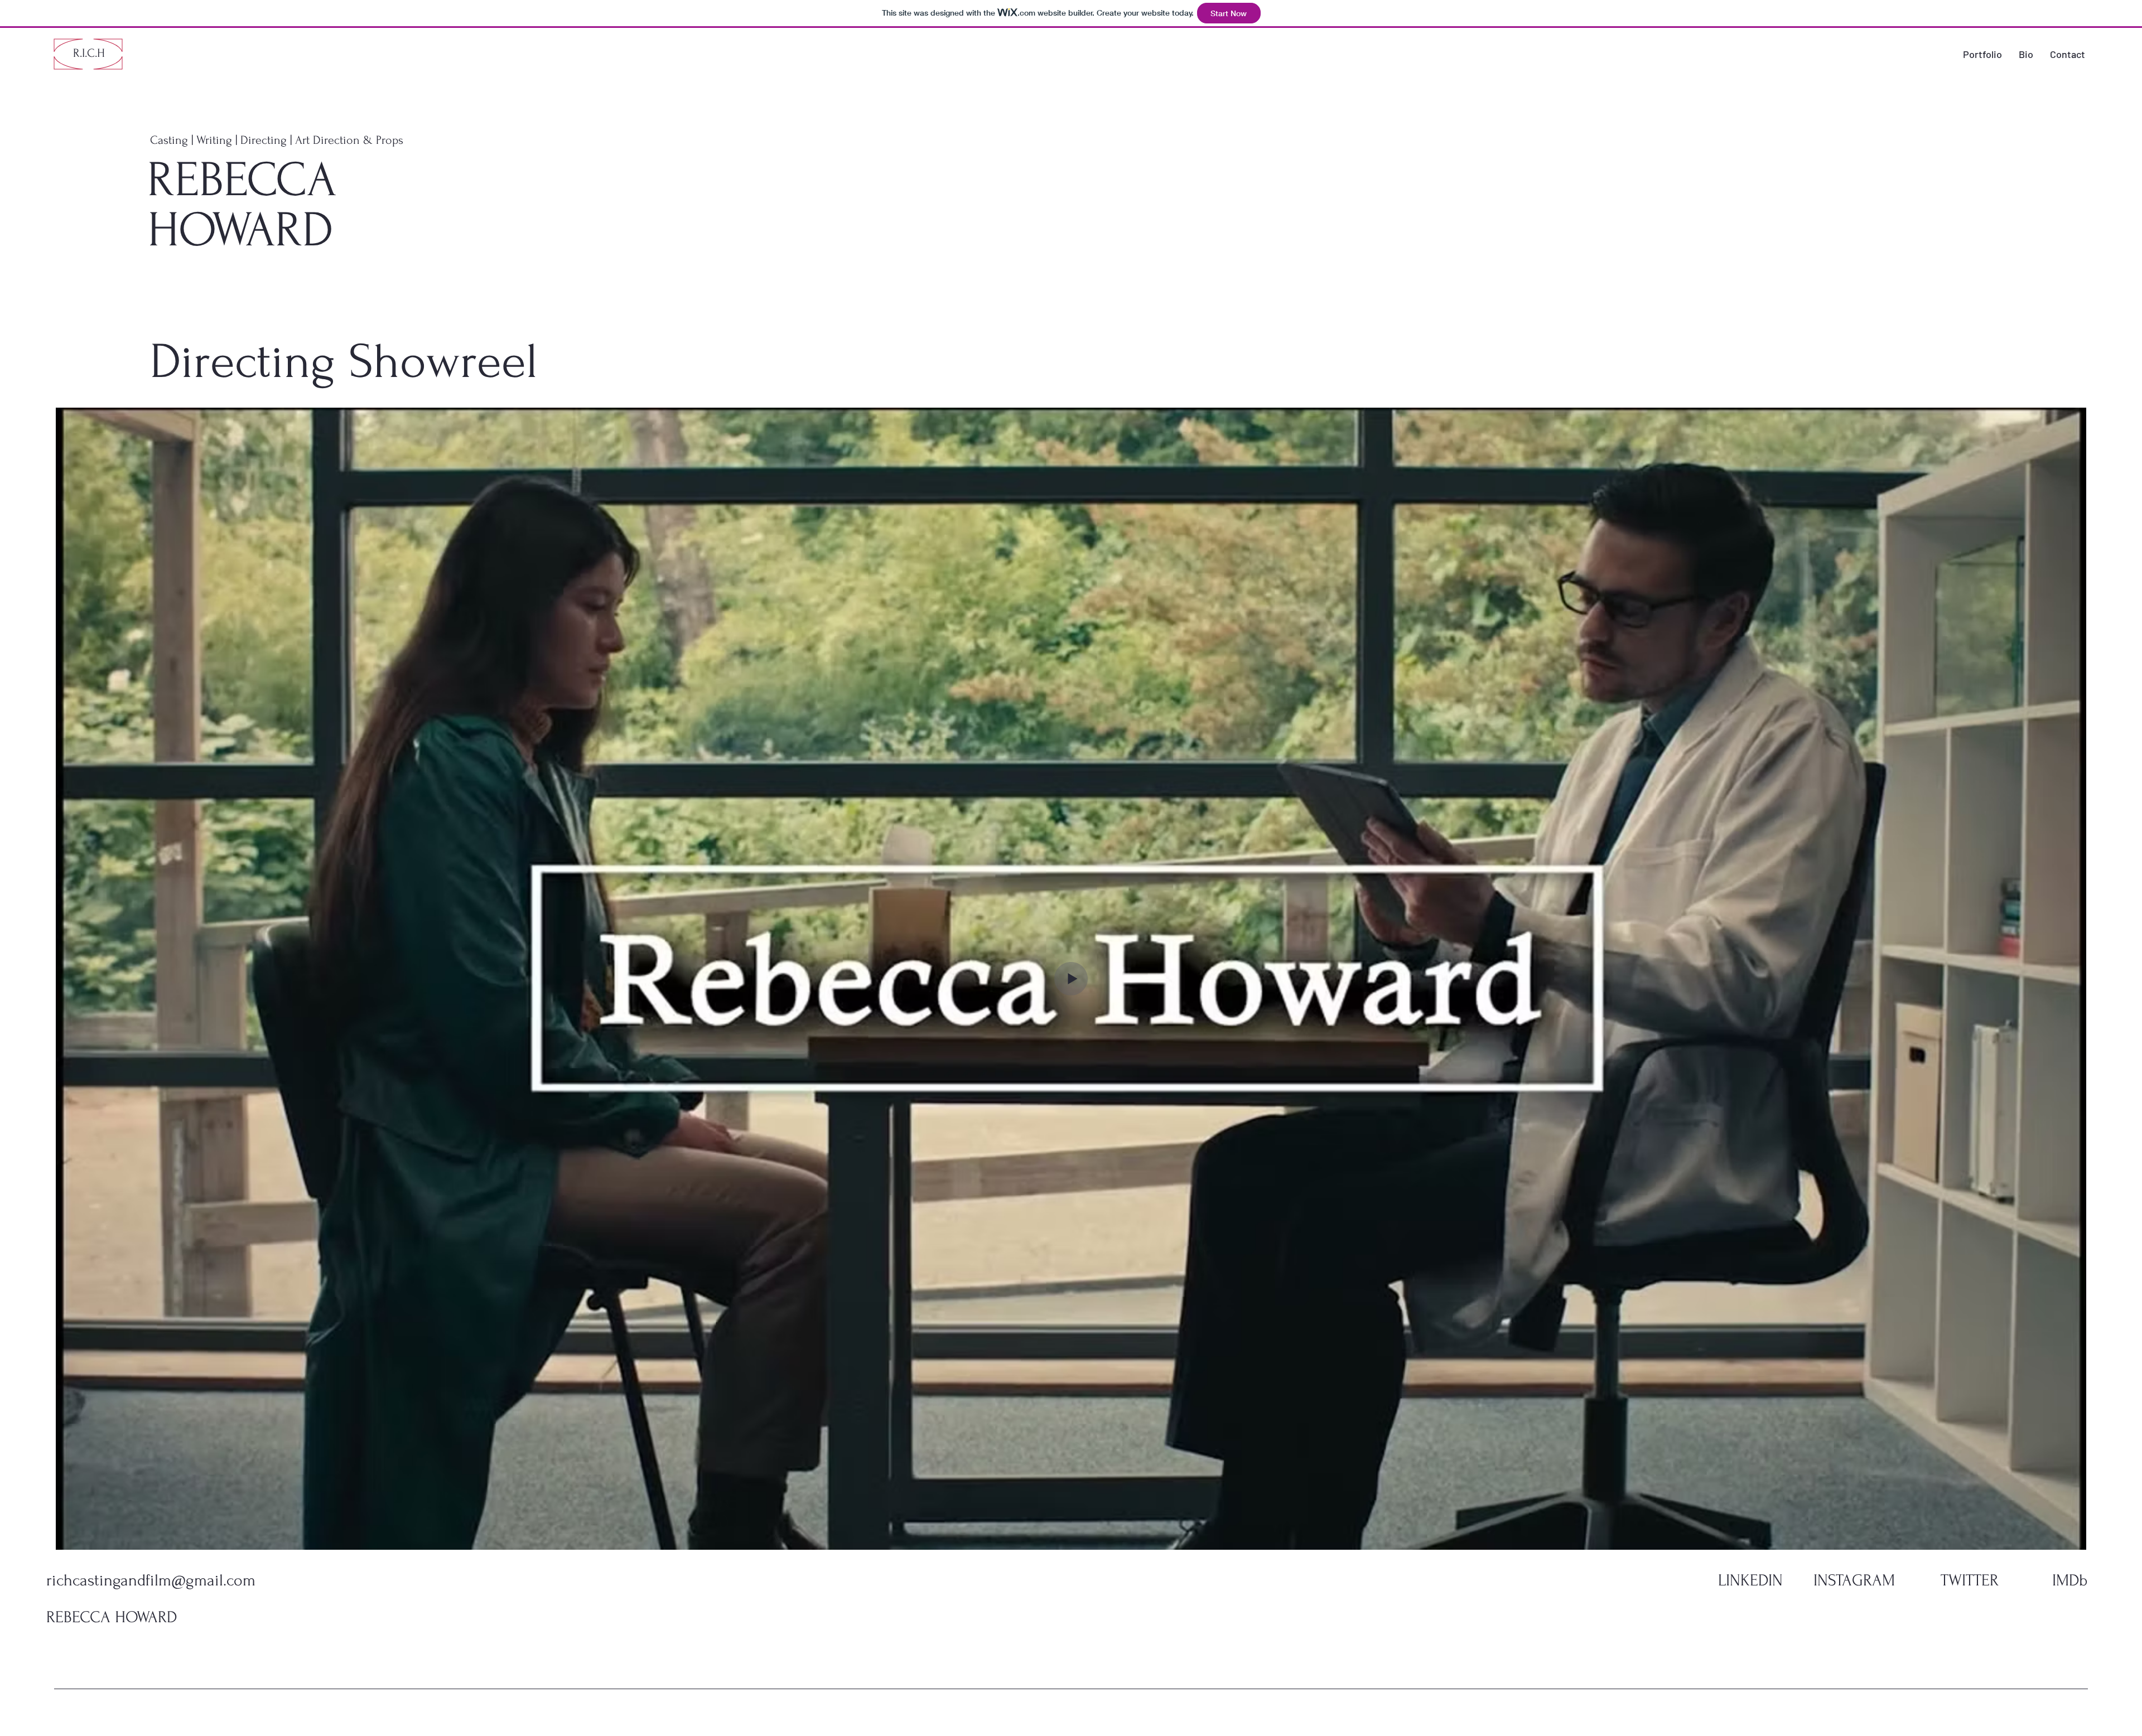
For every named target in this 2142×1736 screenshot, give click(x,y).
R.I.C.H (89, 53)
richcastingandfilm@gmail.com (151, 1580)
